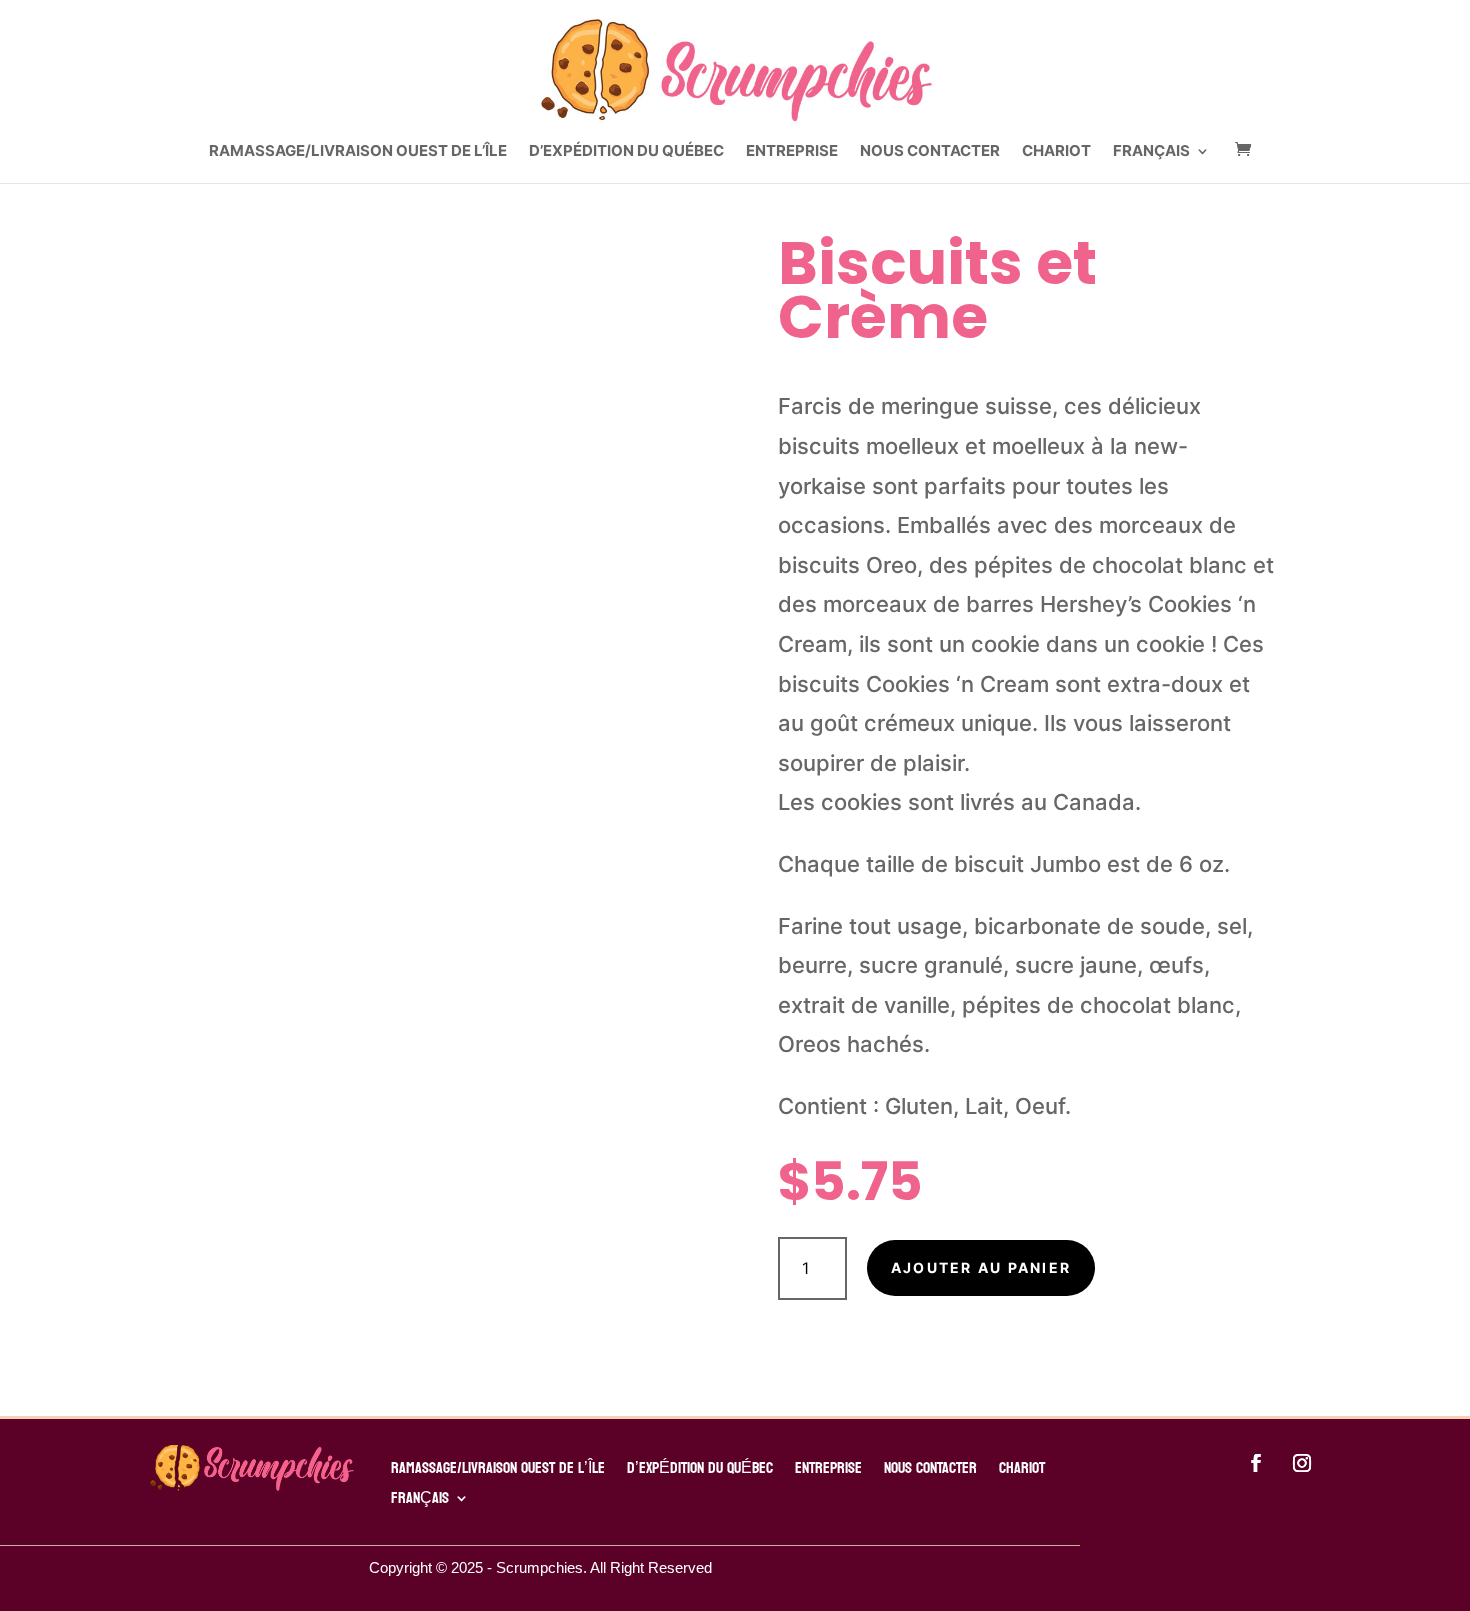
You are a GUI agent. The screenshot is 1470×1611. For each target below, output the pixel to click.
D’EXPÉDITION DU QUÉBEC (626, 152)
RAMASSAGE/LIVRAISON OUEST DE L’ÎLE (358, 152)
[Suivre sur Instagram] (1302, 1463)
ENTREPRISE (792, 152)
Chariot (1056, 152)
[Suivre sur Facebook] (1256, 1463)
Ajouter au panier (981, 1267)
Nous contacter (930, 152)
